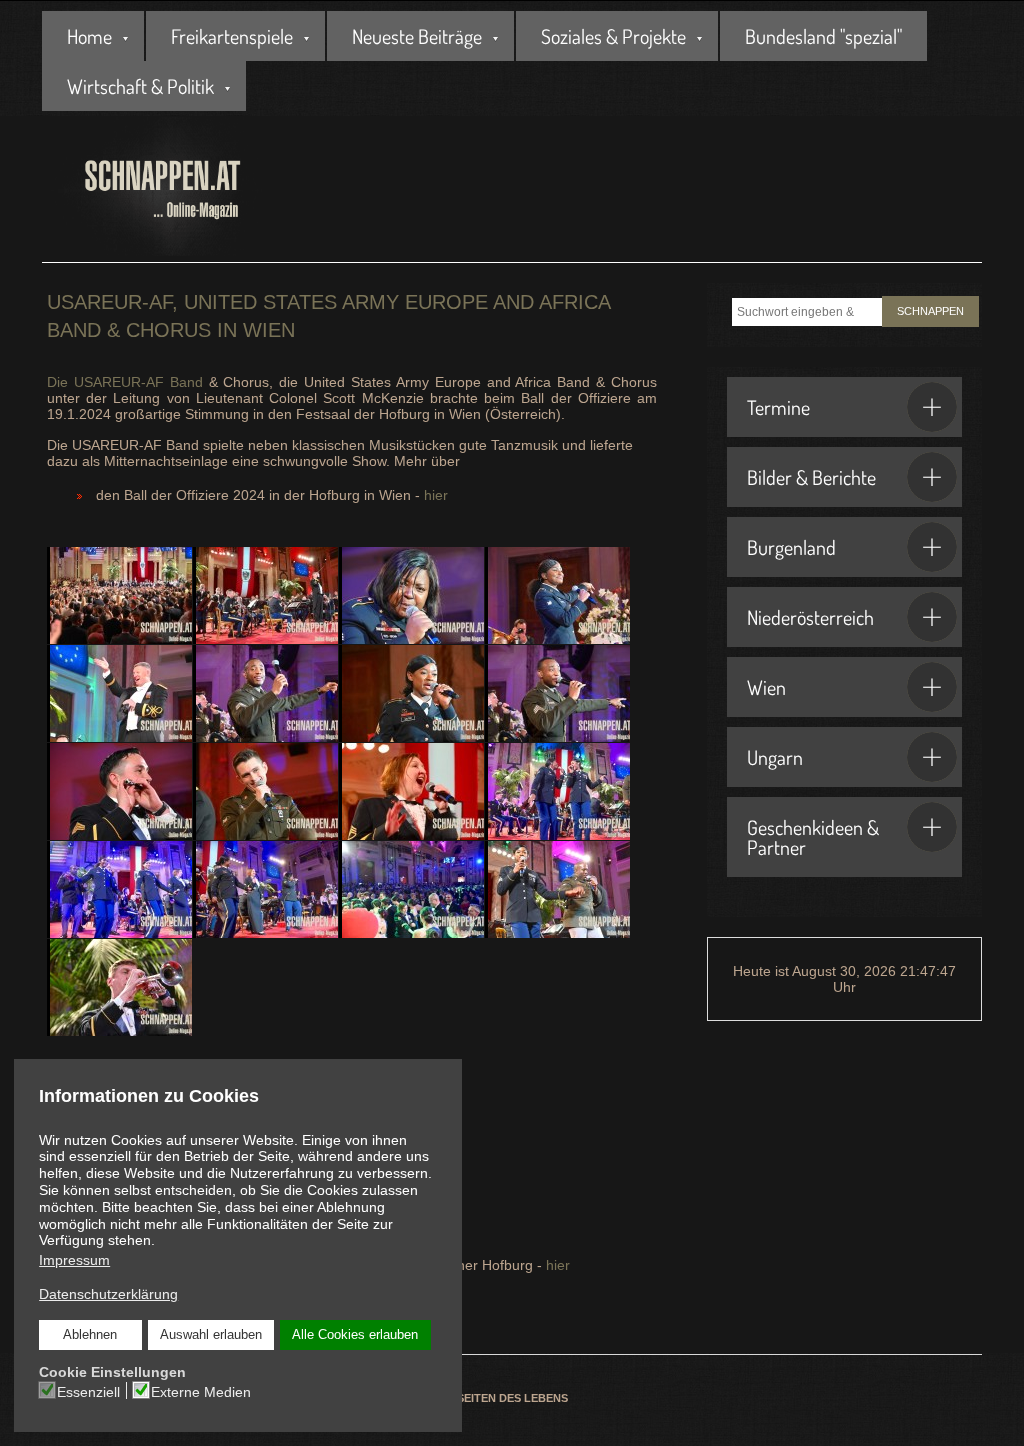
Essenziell (88, 1392)
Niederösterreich (810, 617)
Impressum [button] (74, 1260)
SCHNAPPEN (930, 311)
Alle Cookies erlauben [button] (355, 1335)
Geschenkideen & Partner (813, 837)
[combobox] (807, 312)
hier (436, 495)
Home (89, 36)
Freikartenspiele (232, 36)
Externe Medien (201, 1392)
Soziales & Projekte (613, 36)
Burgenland (791, 547)
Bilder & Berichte (811, 477)
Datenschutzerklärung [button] (108, 1294)
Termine (778, 407)
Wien (766, 687)
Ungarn (775, 757)
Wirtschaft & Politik (140, 86)
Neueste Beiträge (417, 36)
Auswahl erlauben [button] (211, 1335)
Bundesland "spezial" (823, 36)
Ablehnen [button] (90, 1335)
